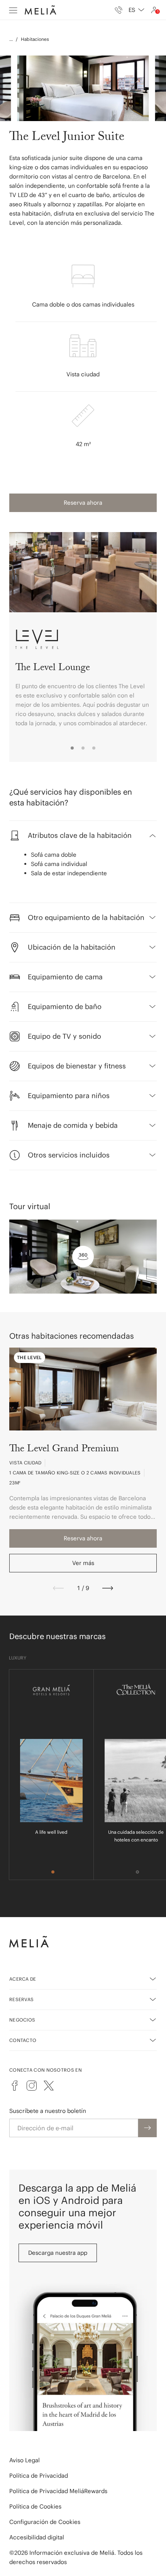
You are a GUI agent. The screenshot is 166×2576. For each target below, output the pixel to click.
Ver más (83, 1563)
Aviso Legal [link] (25, 2460)
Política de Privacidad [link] (39, 2476)
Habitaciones (35, 39)
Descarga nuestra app (58, 2253)
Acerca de (23, 1979)
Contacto (23, 2040)
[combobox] (136, 10)
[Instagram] (32, 2086)
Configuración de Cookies (45, 2522)
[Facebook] (15, 2086)
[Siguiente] (108, 1588)
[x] (49, 2086)
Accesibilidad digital (37, 2537)
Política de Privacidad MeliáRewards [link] (58, 2491)
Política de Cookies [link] (35, 2506)
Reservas (21, 1999)
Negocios (22, 2020)
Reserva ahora (83, 503)
